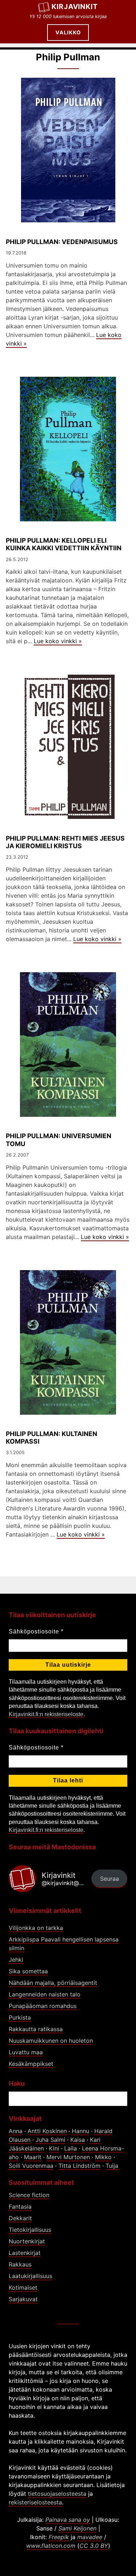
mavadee (90, 2537)
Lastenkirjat (25, 2253)
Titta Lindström (79, 2166)
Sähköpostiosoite (36, 1631)
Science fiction (29, 2195)
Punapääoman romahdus (43, 2006)
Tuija (112, 2166)
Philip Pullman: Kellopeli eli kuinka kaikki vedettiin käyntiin (64, 544)
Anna (16, 2131)
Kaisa (78, 2140)
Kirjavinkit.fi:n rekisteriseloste (46, 1714)
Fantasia (20, 2207)
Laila (71, 2148)
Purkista (20, 2017)
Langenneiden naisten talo (45, 1994)
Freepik (59, 2537)
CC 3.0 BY (94, 2546)
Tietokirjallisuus (30, 2230)
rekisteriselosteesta (35, 2502)
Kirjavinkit (75, 7)
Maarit (33, 2157)
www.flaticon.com (51, 2546)
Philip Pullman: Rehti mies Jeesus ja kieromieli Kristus (65, 842)
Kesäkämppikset (31, 2064)
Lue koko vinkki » (58, 641)
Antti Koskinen (47, 2131)
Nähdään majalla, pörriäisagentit (53, 1983)
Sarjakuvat (23, 2299)
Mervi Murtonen (68, 2157)
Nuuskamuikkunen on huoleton (51, 2041)
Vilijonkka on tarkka (36, 1928)
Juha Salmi (50, 2140)
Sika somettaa (28, 1971)
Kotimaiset (23, 2287)
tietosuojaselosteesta (57, 2494)
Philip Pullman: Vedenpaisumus (62, 242)
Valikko (68, 32)
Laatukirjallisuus (30, 2276)
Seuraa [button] (110, 1879)
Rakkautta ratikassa (36, 2029)
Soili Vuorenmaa (31, 2166)
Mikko (103, 2157)
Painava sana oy (68, 2520)
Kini (54, 2148)
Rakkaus (20, 2264)
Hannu (81, 2131)
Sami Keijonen (77, 2528)
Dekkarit (20, 2218)
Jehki (16, 1960)
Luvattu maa (26, 2052)
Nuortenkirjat (27, 2241)
